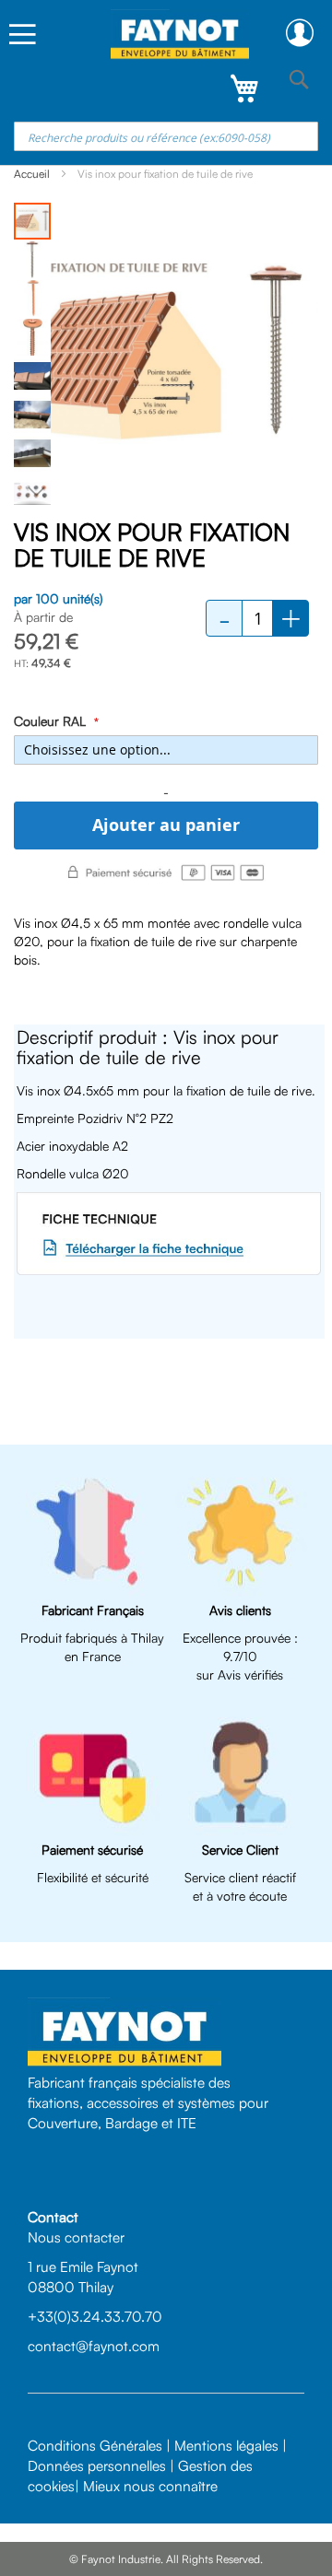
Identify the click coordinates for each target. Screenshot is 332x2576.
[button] (33, 259)
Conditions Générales (95, 2445)
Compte (300, 33)
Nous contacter (76, 2237)
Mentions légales (226, 2445)
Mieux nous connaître (150, 2486)
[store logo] (180, 35)
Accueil (32, 174)
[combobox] (166, 136)
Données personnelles (97, 2465)
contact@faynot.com (94, 2346)
